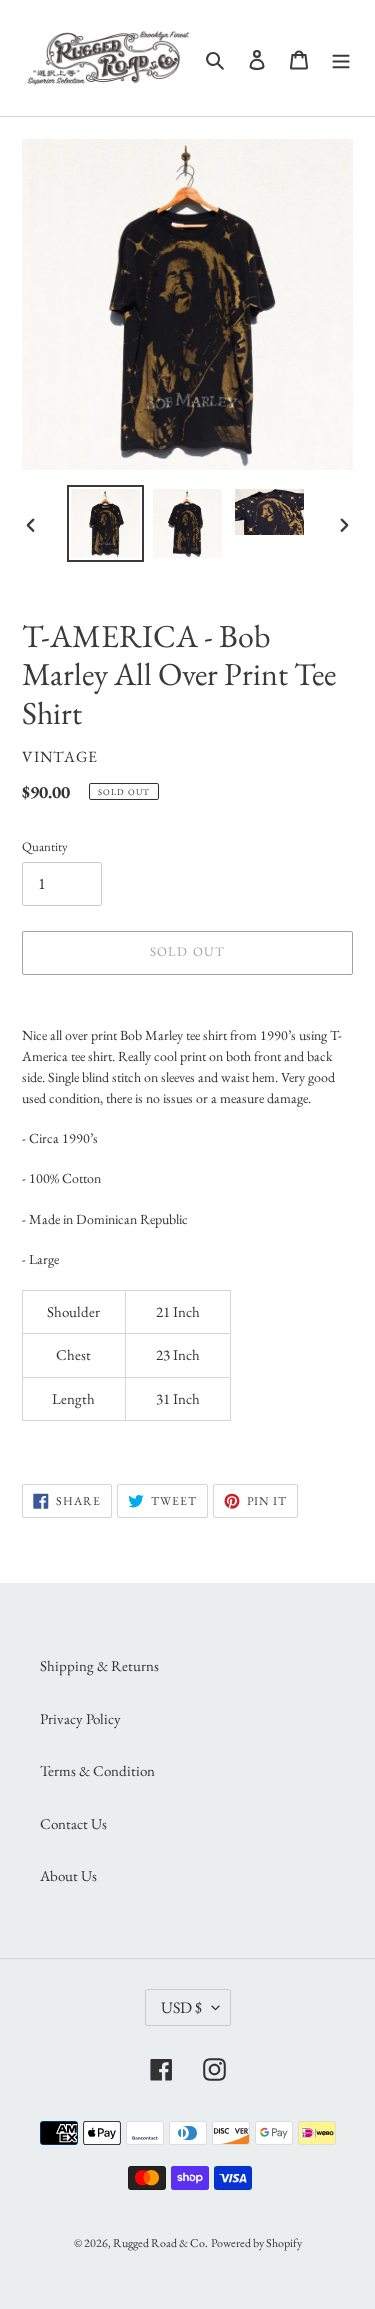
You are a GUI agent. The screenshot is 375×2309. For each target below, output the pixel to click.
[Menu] (341, 58)
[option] (106, 523)
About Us (68, 1875)
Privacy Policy (80, 1718)
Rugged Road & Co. (160, 2243)
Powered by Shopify (256, 2243)
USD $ (181, 2007)
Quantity (45, 846)
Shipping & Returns (99, 1665)
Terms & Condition (97, 1770)
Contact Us (73, 1823)
